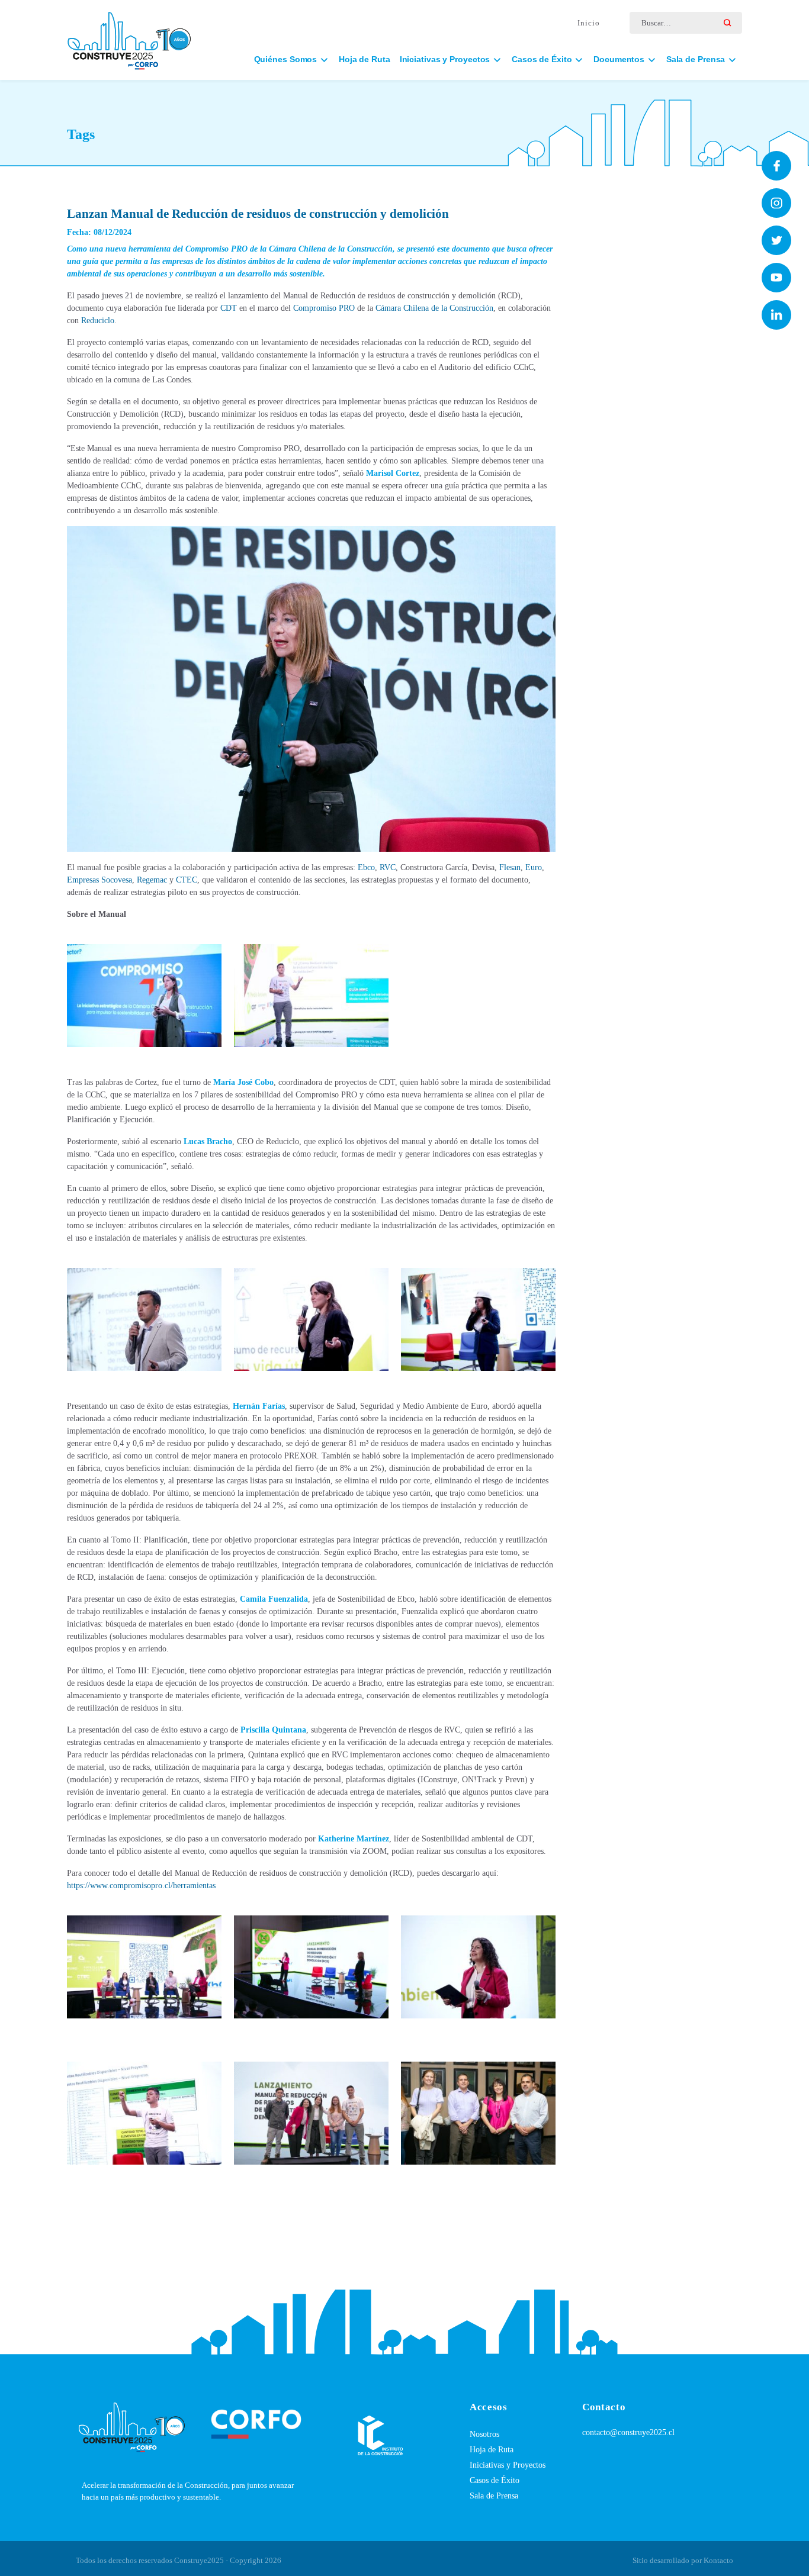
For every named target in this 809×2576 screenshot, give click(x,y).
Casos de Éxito (495, 2480)
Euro (534, 867)
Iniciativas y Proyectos (508, 2465)
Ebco (366, 867)
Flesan (510, 867)
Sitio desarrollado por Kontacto (683, 2560)
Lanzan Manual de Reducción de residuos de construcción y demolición (258, 214)
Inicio (589, 23)
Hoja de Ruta (365, 59)
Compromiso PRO (324, 308)
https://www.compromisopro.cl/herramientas (141, 1886)
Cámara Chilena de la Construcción (434, 308)
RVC (388, 867)
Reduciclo (98, 321)
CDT (229, 308)
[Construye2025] (129, 35)
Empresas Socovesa (99, 880)
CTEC (187, 880)
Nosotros (484, 2434)
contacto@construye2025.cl (628, 2432)
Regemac (152, 880)
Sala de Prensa (494, 2496)
